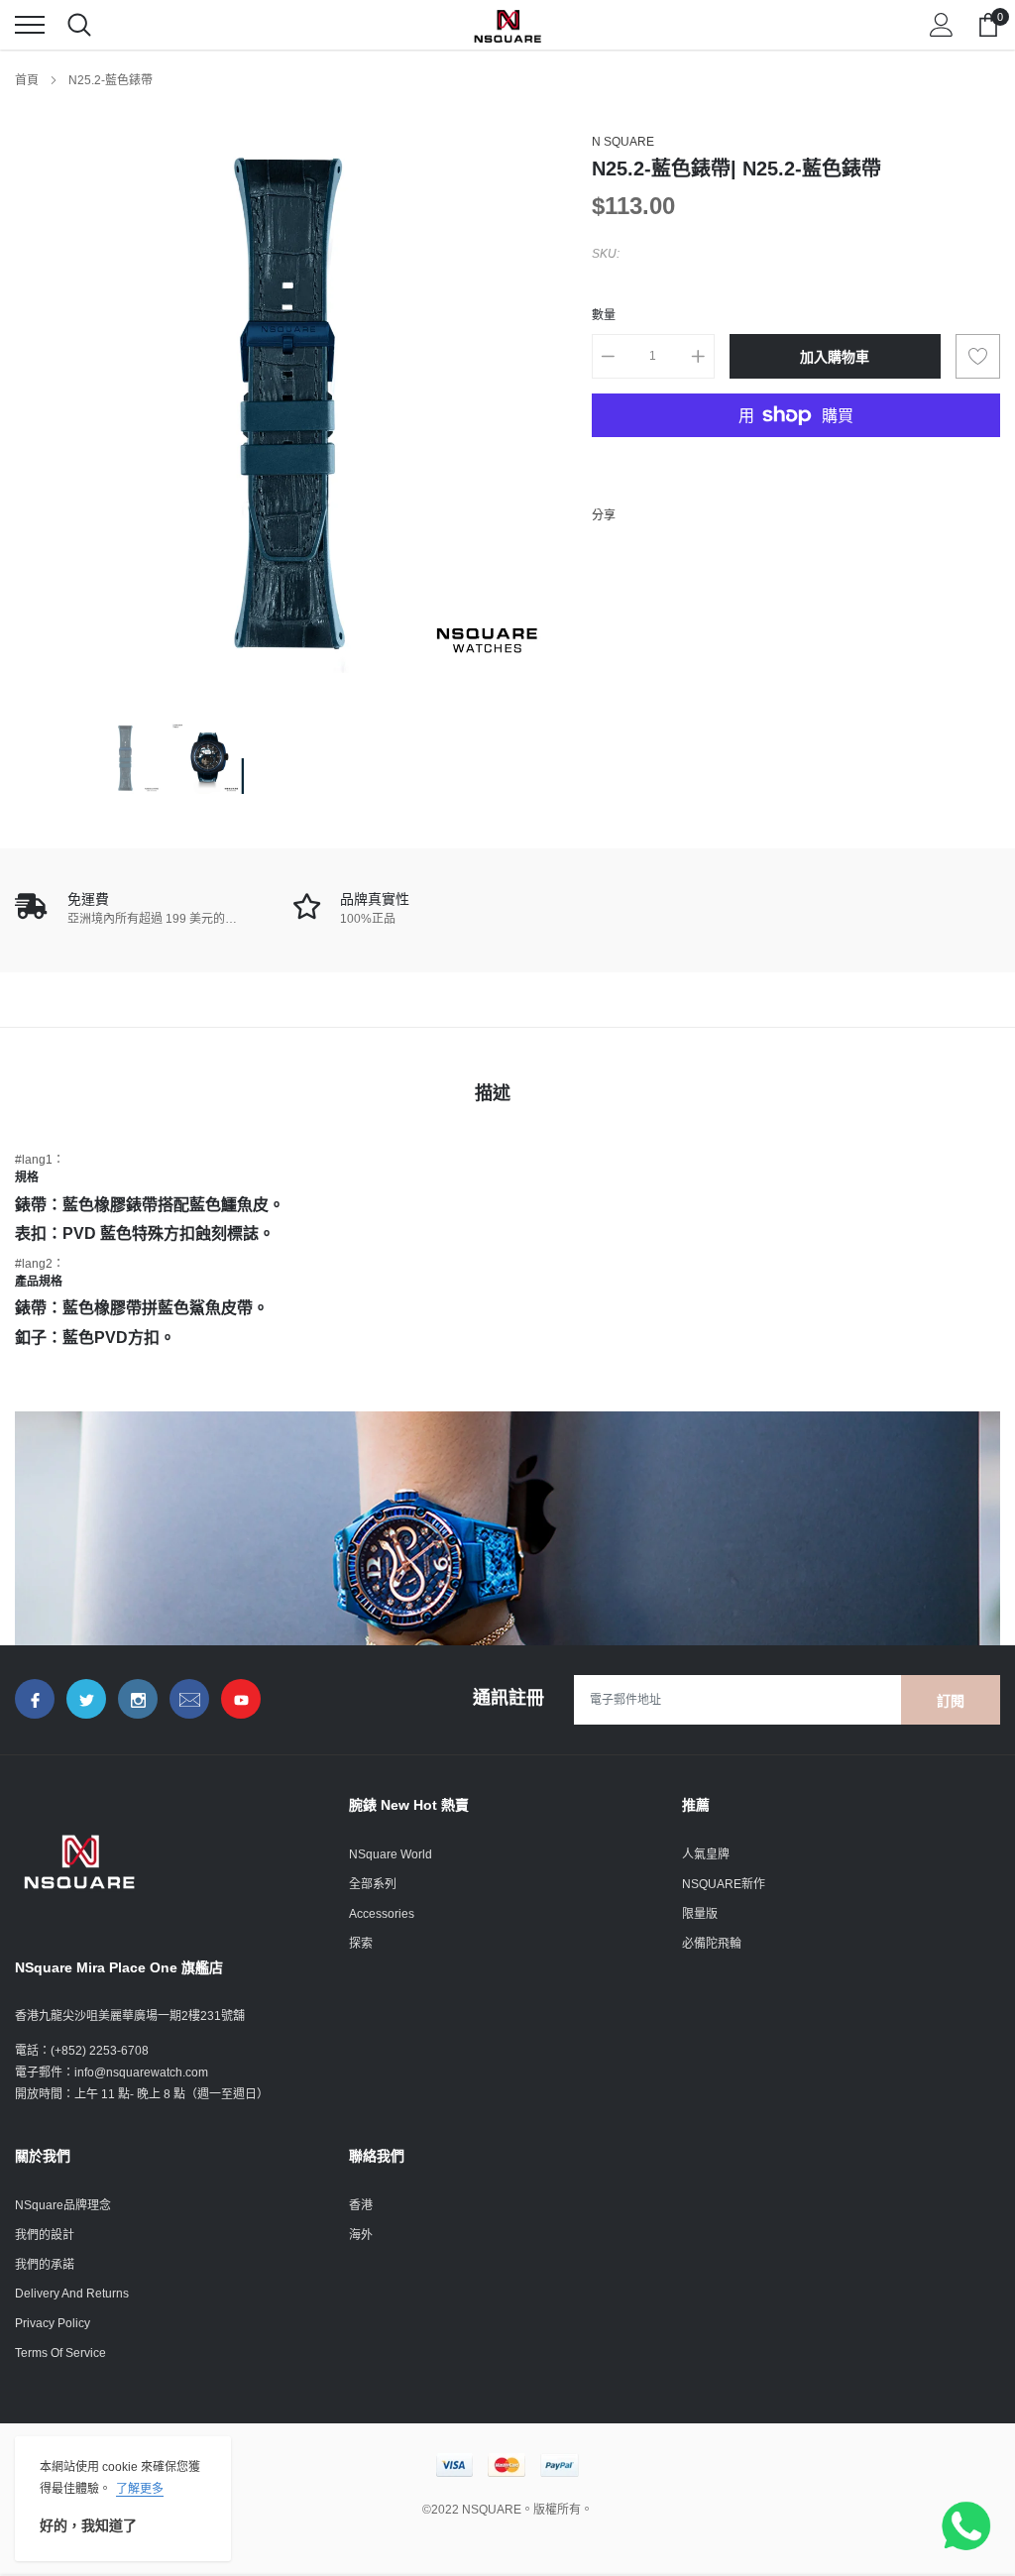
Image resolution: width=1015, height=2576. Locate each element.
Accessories (382, 1914)
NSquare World (391, 1854)
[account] (942, 25)
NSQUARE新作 (724, 1884)
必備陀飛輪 (712, 1944)
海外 (361, 2235)
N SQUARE (623, 142)
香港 (361, 2205)
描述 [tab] (493, 1093)
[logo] (507, 25)
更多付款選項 (796, 464)
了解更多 (140, 2489)
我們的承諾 (45, 2265)
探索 (361, 1944)
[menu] (30, 25)
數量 (604, 315)
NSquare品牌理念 (63, 2205)
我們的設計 (45, 2235)
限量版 (700, 1914)
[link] (125, 758)
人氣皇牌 (706, 1854)
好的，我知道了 (88, 2525)
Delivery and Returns (72, 2294)
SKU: (606, 254)
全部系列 (373, 1884)
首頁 (27, 80)
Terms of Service (60, 2353)
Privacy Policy (53, 2323)
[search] (79, 25)
